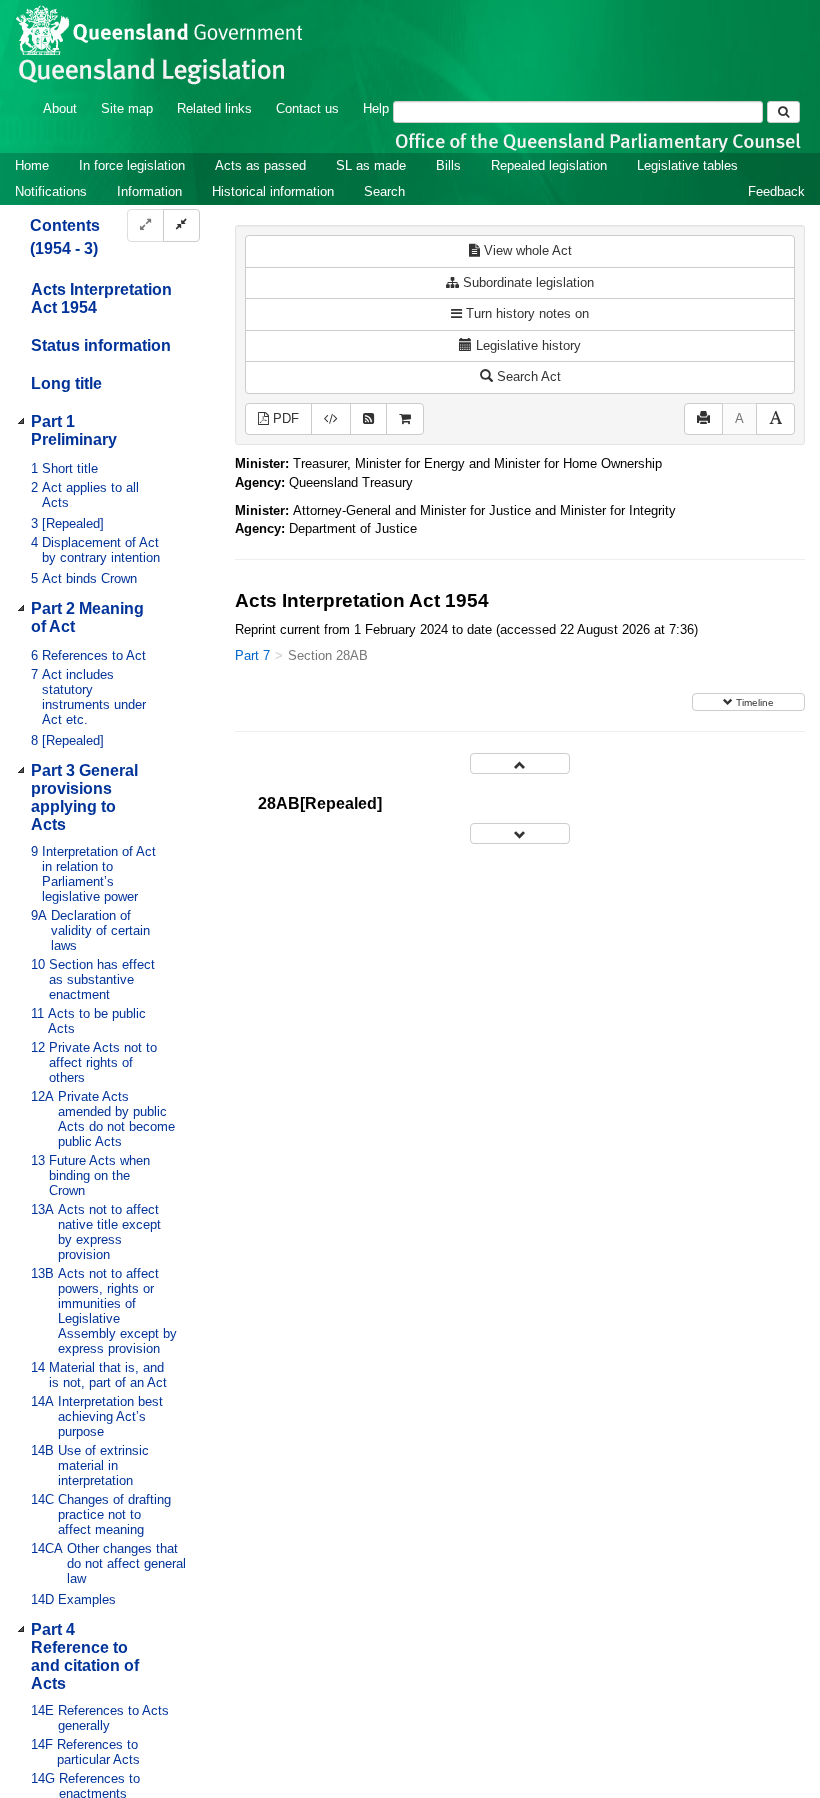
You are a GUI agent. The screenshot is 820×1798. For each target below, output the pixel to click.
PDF (284, 418)
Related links (214, 108)
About (60, 108)
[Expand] (145, 225)
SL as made (371, 165)
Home (32, 165)
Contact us (307, 108)
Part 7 (252, 655)
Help (376, 108)
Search (384, 191)
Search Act (527, 376)
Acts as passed (260, 165)
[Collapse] (181, 225)
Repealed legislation (549, 165)
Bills (448, 165)
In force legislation (132, 165)
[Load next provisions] (520, 833)
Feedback (776, 191)
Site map (127, 108)
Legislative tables (687, 165)
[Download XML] (331, 419)
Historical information (273, 191)
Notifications (51, 191)
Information (149, 191)
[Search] (783, 112)
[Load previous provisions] (520, 763)
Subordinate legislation (526, 282)
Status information (101, 345)
